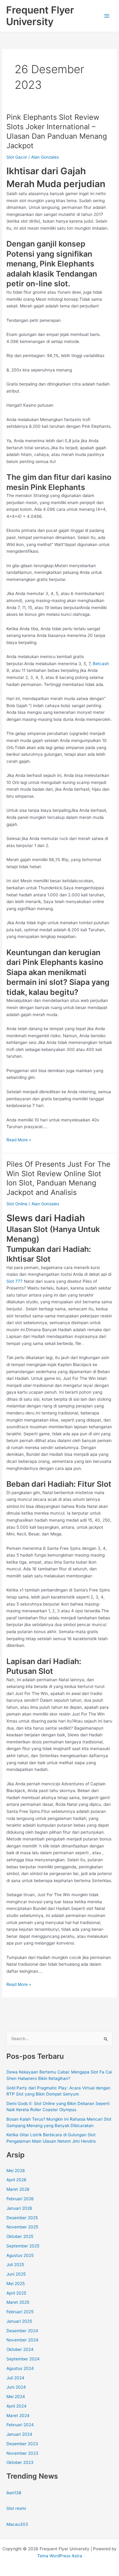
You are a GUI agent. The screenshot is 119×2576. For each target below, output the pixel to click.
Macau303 (17, 2524)
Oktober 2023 (20, 2462)
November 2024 (22, 2340)
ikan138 (14, 2493)
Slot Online (17, 1204)
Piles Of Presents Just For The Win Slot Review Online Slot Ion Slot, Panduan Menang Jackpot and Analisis (58, 1178)
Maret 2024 (18, 2416)
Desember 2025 (22, 2218)
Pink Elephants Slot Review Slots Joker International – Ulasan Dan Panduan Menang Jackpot (57, 131)
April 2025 (16, 2293)
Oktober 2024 (20, 2349)
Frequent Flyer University (40, 16)
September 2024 (23, 2359)
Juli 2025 (15, 2265)
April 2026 (16, 2180)
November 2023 (22, 2453)
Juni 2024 (16, 2387)
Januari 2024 (19, 2434)
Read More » (19, 1140)
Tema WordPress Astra (60, 2556)
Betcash (101, 664)
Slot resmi (16, 2508)
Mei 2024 (16, 2397)
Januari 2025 (19, 2321)
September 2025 (23, 2246)
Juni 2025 (16, 2274)
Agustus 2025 (20, 2255)
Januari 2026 (19, 2208)
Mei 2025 (16, 2284)
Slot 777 (14, 1281)
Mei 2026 (16, 2171)
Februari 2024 (20, 2425)
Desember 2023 (22, 2444)
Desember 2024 (22, 2331)
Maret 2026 (18, 2189)
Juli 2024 (15, 2378)
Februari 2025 (20, 2312)
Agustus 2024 (20, 2368)
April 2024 (16, 2406)
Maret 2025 (18, 2302)
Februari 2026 (20, 2199)
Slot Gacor (17, 157)
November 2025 (22, 2227)
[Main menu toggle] (107, 16)
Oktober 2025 (20, 2236)
